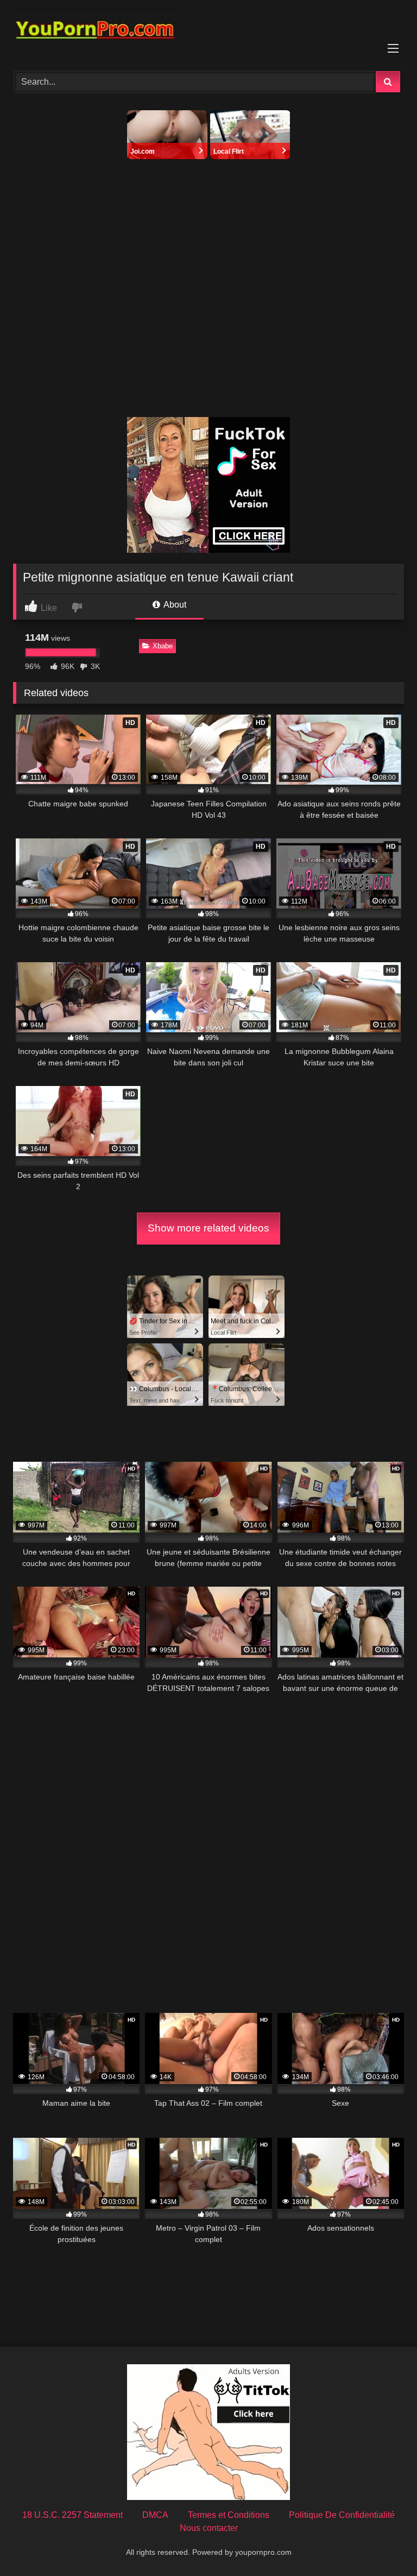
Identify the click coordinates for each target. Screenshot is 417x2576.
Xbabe (163, 646)
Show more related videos (208, 1228)
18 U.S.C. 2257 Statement (72, 2515)
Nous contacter (209, 2528)
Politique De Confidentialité (342, 2515)
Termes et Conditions (229, 2515)
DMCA (155, 2515)
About (174, 605)
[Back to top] (383, 2544)
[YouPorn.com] (208, 32)
